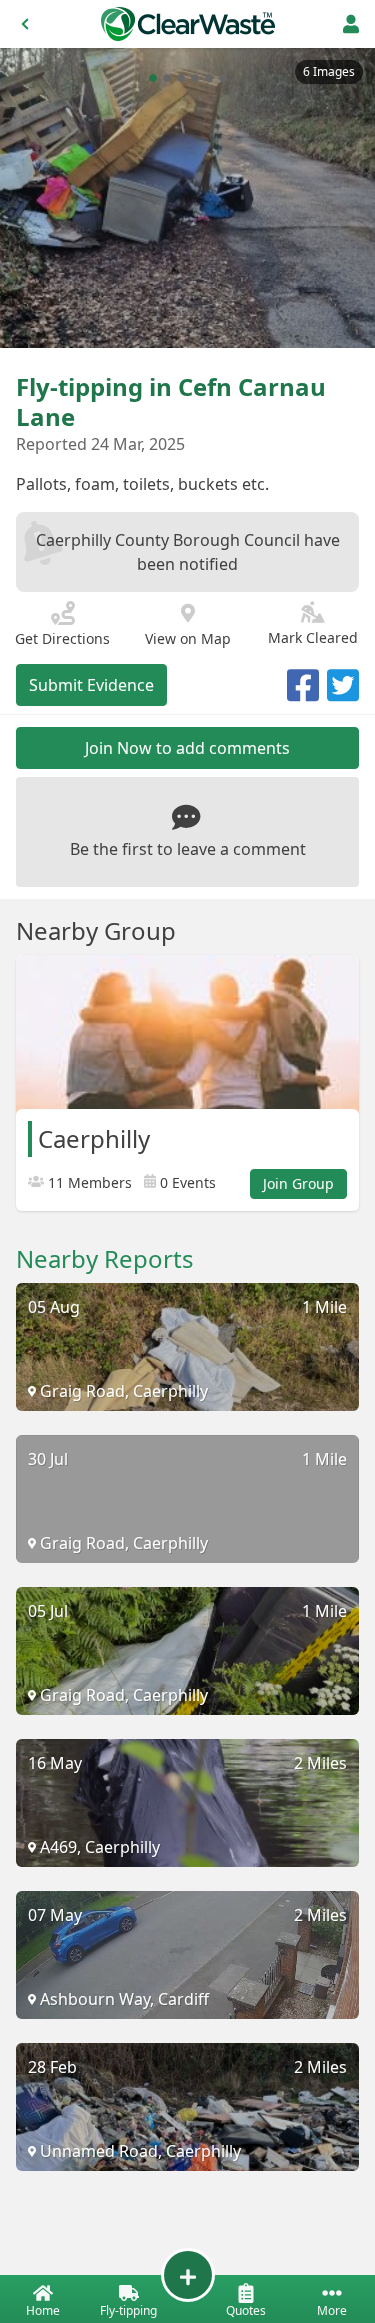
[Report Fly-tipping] (188, 2275)
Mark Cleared (313, 637)
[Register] (351, 24)
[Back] (25, 24)
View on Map (188, 638)
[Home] (188, 24)
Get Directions (62, 638)
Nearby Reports (105, 1259)
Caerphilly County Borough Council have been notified (188, 552)
